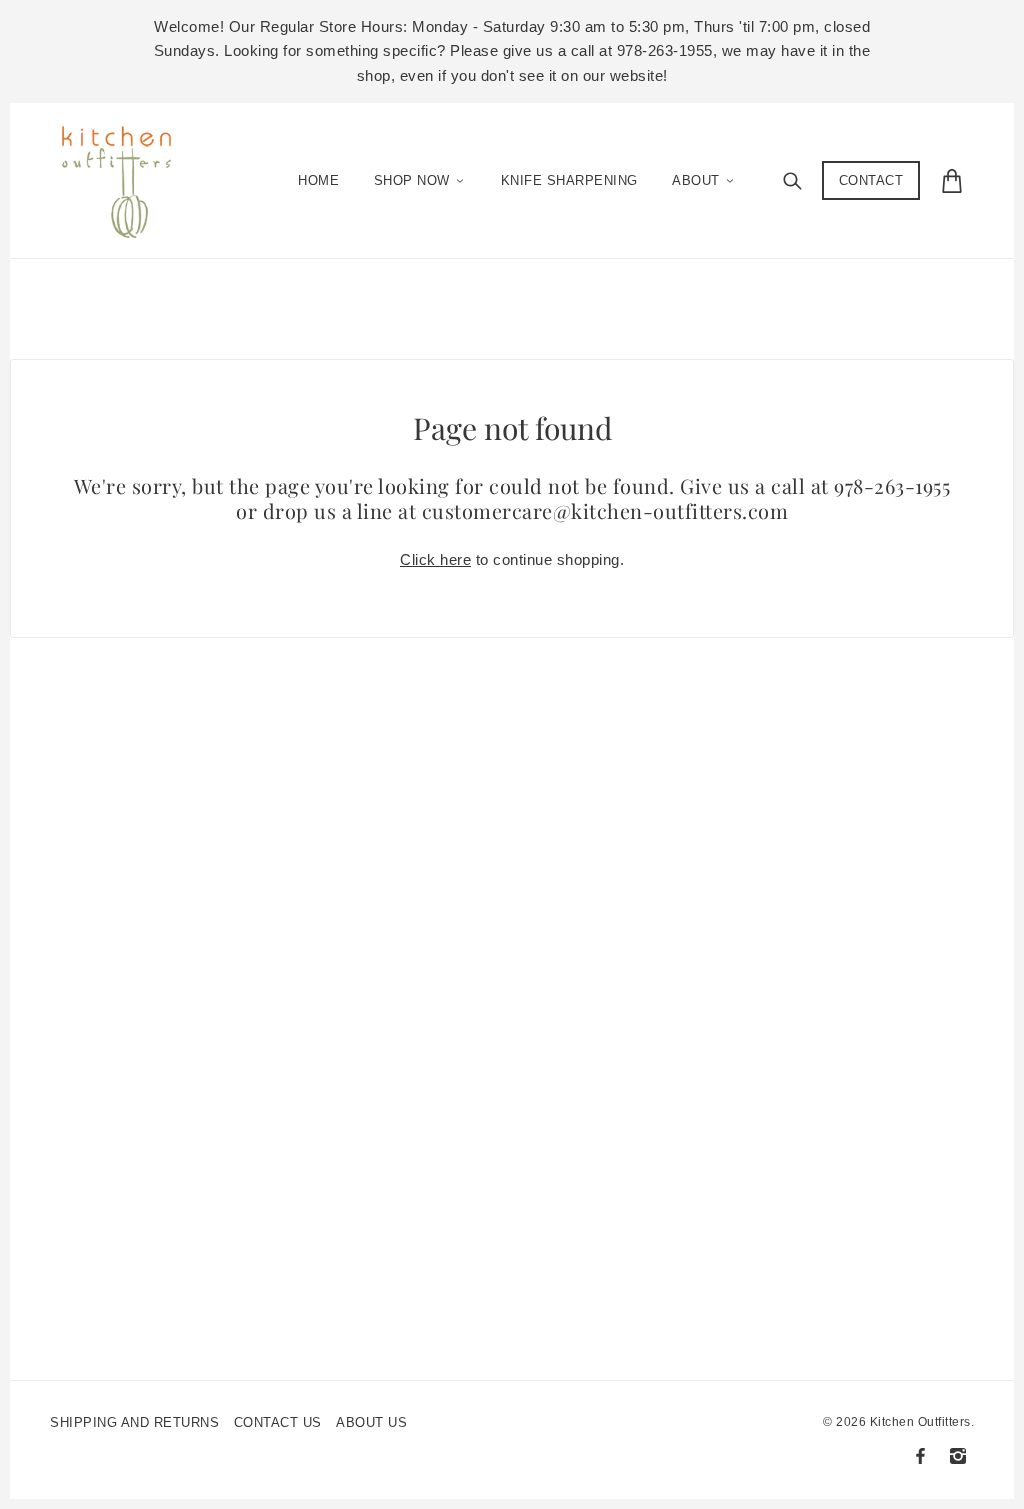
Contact (871, 180)
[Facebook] (920, 1456)
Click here (435, 559)
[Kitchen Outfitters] (126, 176)
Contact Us (278, 1422)
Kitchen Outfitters (920, 1422)
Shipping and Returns (134, 1422)
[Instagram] (958, 1456)
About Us (371, 1422)
